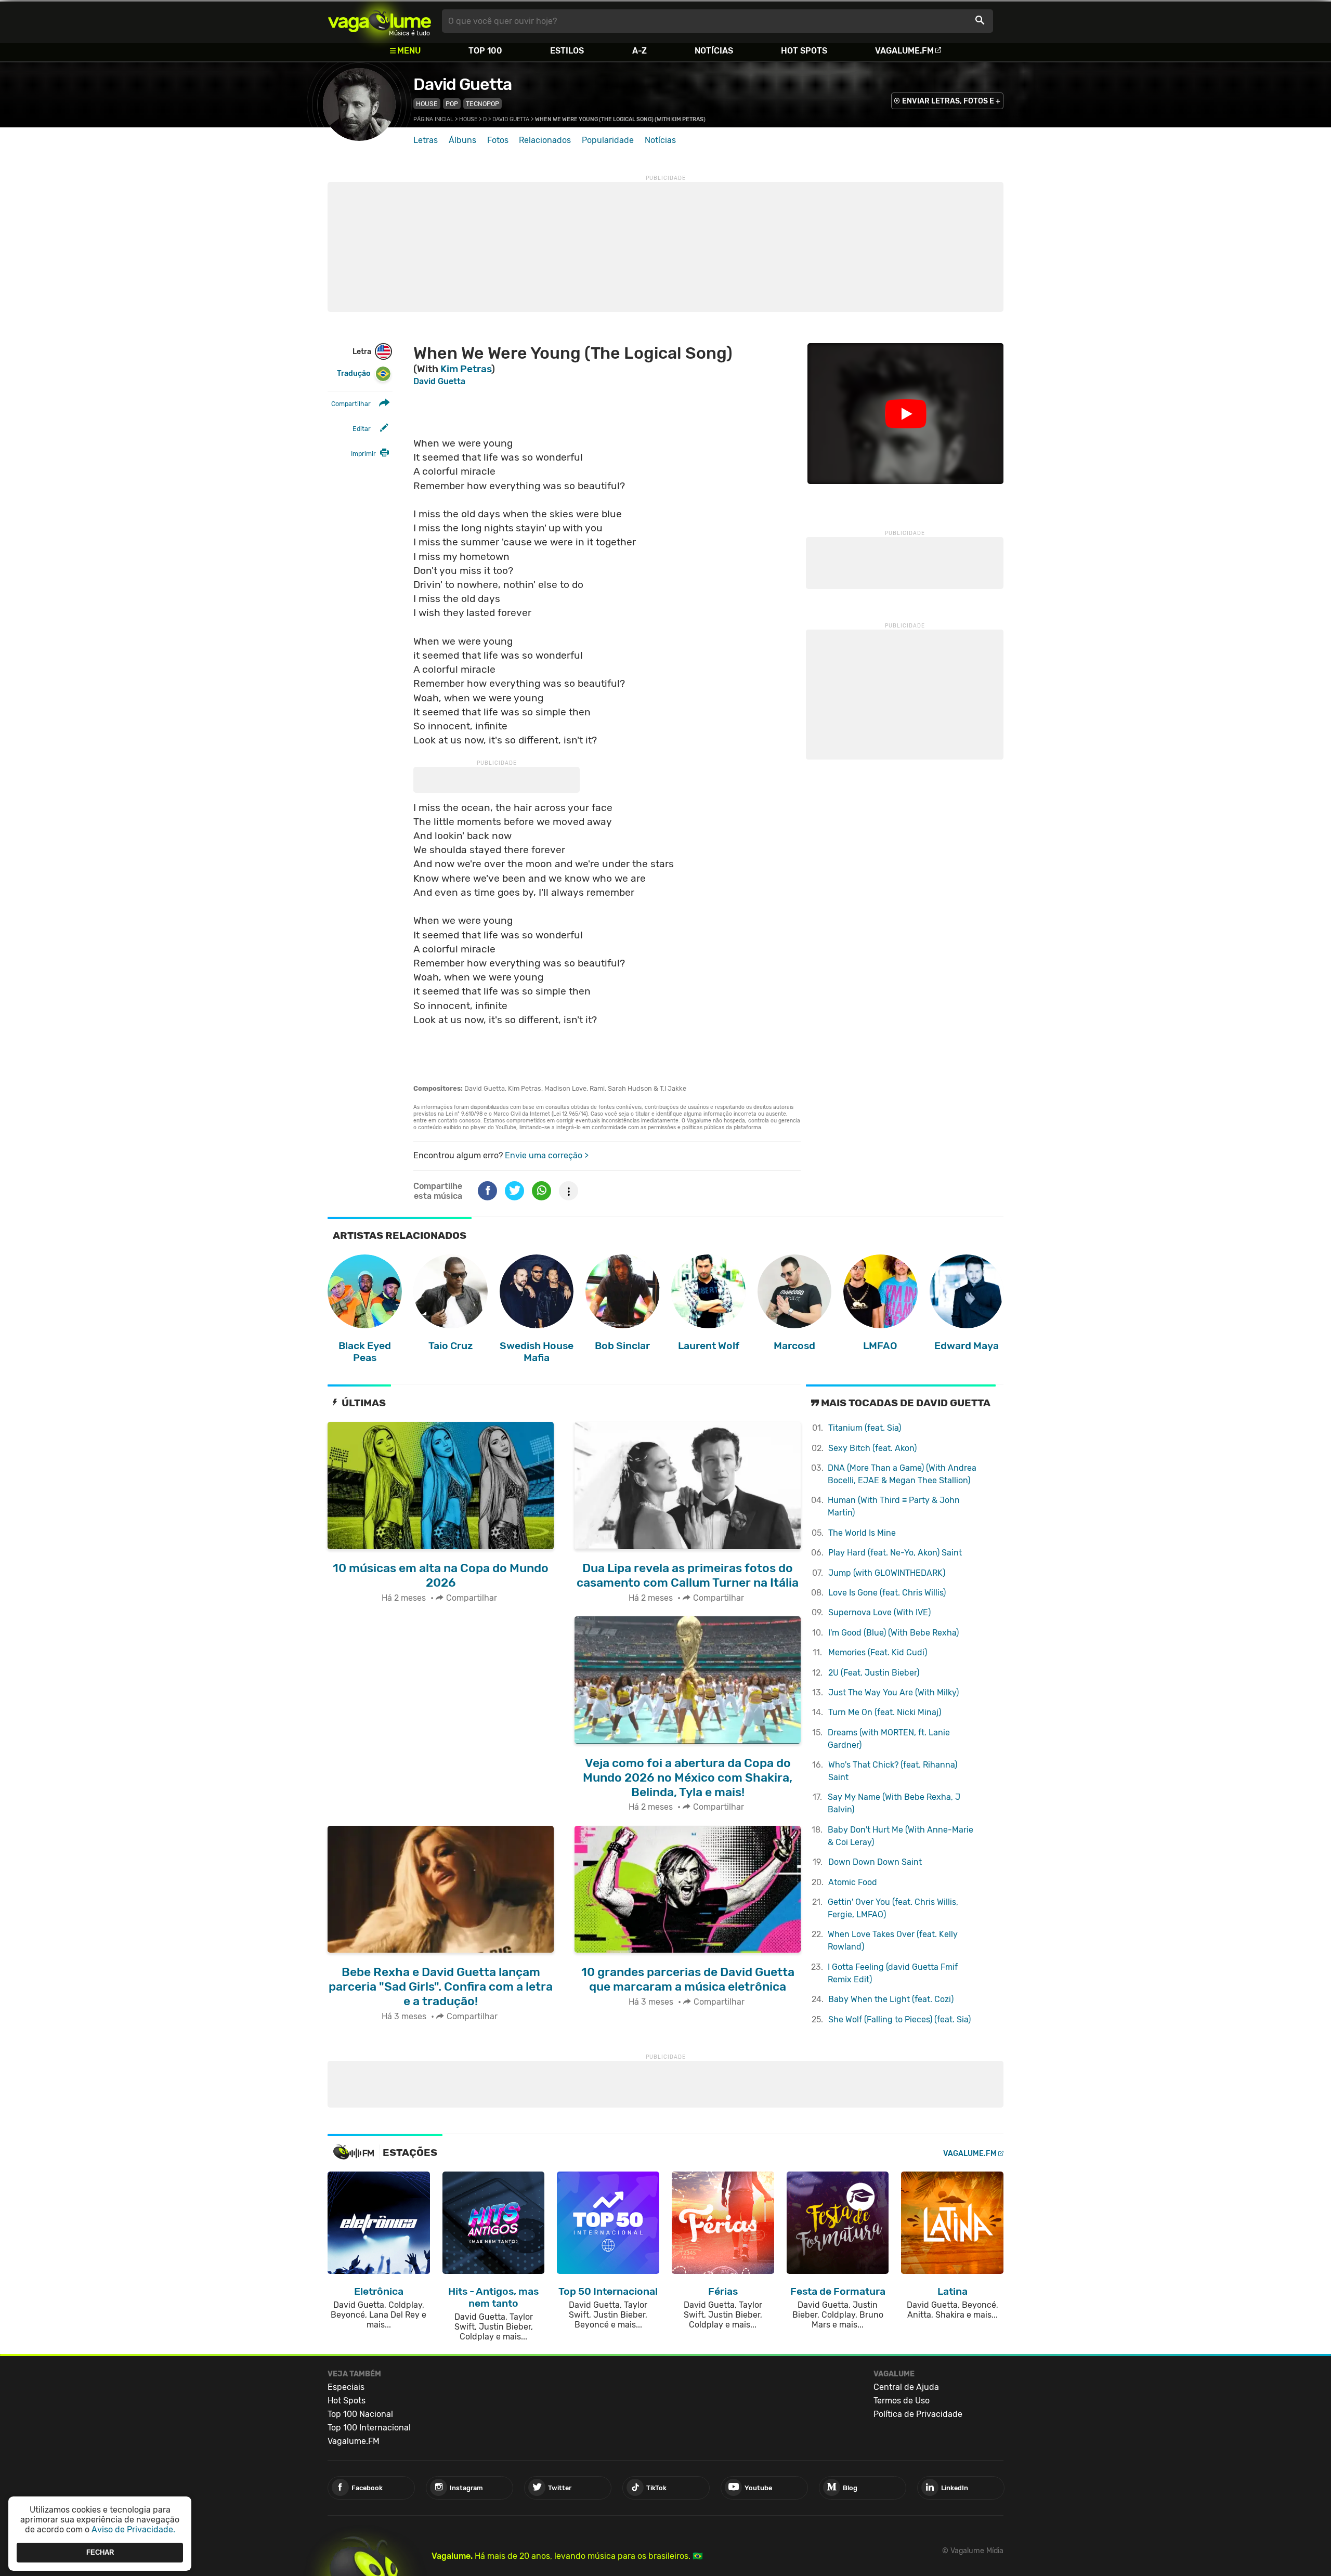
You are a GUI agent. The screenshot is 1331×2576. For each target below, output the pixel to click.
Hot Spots (804, 51)
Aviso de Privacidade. (133, 2529)
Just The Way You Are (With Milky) (893, 1692)
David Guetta (462, 84)
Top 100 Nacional (360, 2414)
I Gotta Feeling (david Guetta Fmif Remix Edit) (893, 1973)
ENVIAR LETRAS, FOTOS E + (951, 101)
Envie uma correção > (547, 1155)
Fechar (100, 2552)
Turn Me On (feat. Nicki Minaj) (885, 1712)
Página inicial (433, 119)
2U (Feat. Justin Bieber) (874, 1673)
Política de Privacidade (918, 2414)
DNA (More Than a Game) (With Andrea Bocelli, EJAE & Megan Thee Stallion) (902, 1474)
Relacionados (545, 140)
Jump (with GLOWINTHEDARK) (887, 1573)
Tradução (354, 374)
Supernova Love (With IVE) (879, 1612)
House (427, 104)
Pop (452, 104)
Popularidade (608, 140)
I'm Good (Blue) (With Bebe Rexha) (893, 1633)
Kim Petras (466, 369)
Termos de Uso (902, 2401)
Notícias (714, 51)
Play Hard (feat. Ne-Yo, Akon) (895, 1553)
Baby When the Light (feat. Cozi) (891, 1999)
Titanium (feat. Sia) (865, 1428)
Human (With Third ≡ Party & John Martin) (894, 1506)
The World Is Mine (862, 1533)
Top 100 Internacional (369, 2428)
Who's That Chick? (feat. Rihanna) (893, 1771)
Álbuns (462, 140)
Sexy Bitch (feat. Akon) (872, 1448)
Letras (426, 140)
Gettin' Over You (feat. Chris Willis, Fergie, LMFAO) (893, 1908)
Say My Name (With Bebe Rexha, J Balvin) (894, 1803)
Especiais (346, 2387)
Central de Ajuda (906, 2387)
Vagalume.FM (904, 51)
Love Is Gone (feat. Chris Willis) (887, 1593)
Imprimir (363, 454)
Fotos (498, 140)
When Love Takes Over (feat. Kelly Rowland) (893, 1940)
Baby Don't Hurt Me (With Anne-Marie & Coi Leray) (901, 1836)
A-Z (640, 51)
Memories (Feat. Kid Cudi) (878, 1652)
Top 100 (485, 51)
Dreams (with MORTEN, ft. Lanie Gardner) (889, 1739)
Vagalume (380, 21)
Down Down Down (875, 1862)
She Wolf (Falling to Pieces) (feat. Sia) (899, 2019)
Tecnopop (482, 104)
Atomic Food (853, 1882)
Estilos (567, 51)
